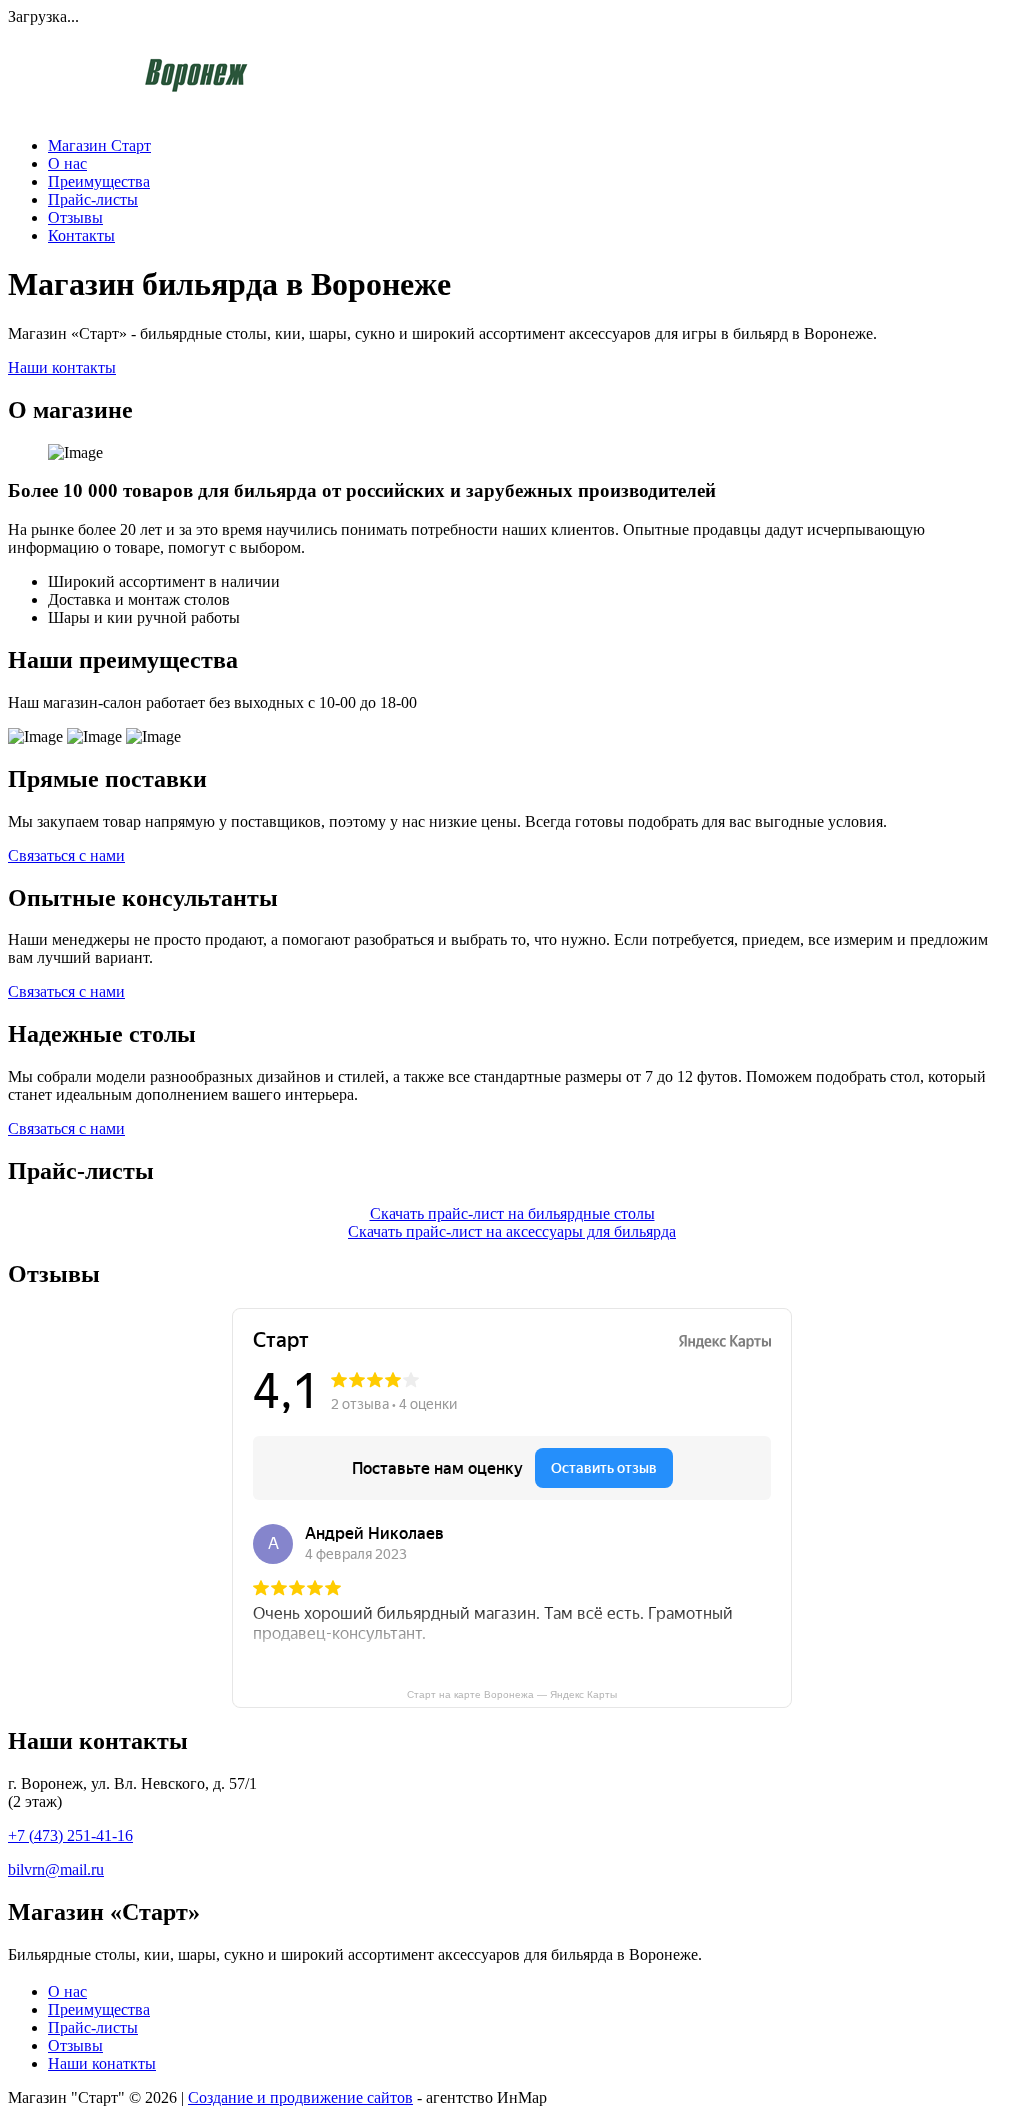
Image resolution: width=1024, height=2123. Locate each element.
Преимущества (99, 181)
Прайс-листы (93, 199)
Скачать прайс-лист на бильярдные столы (512, 1213)
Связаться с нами (66, 855)
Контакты (81, 235)
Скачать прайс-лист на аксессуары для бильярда (512, 1231)
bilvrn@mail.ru (56, 1869)
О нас (67, 163)
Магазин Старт (99, 145)
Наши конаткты (102, 2063)
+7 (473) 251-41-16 (70, 1835)
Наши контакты (62, 367)
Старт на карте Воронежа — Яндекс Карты (512, 1694)
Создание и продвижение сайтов (300, 2097)
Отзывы (75, 217)
